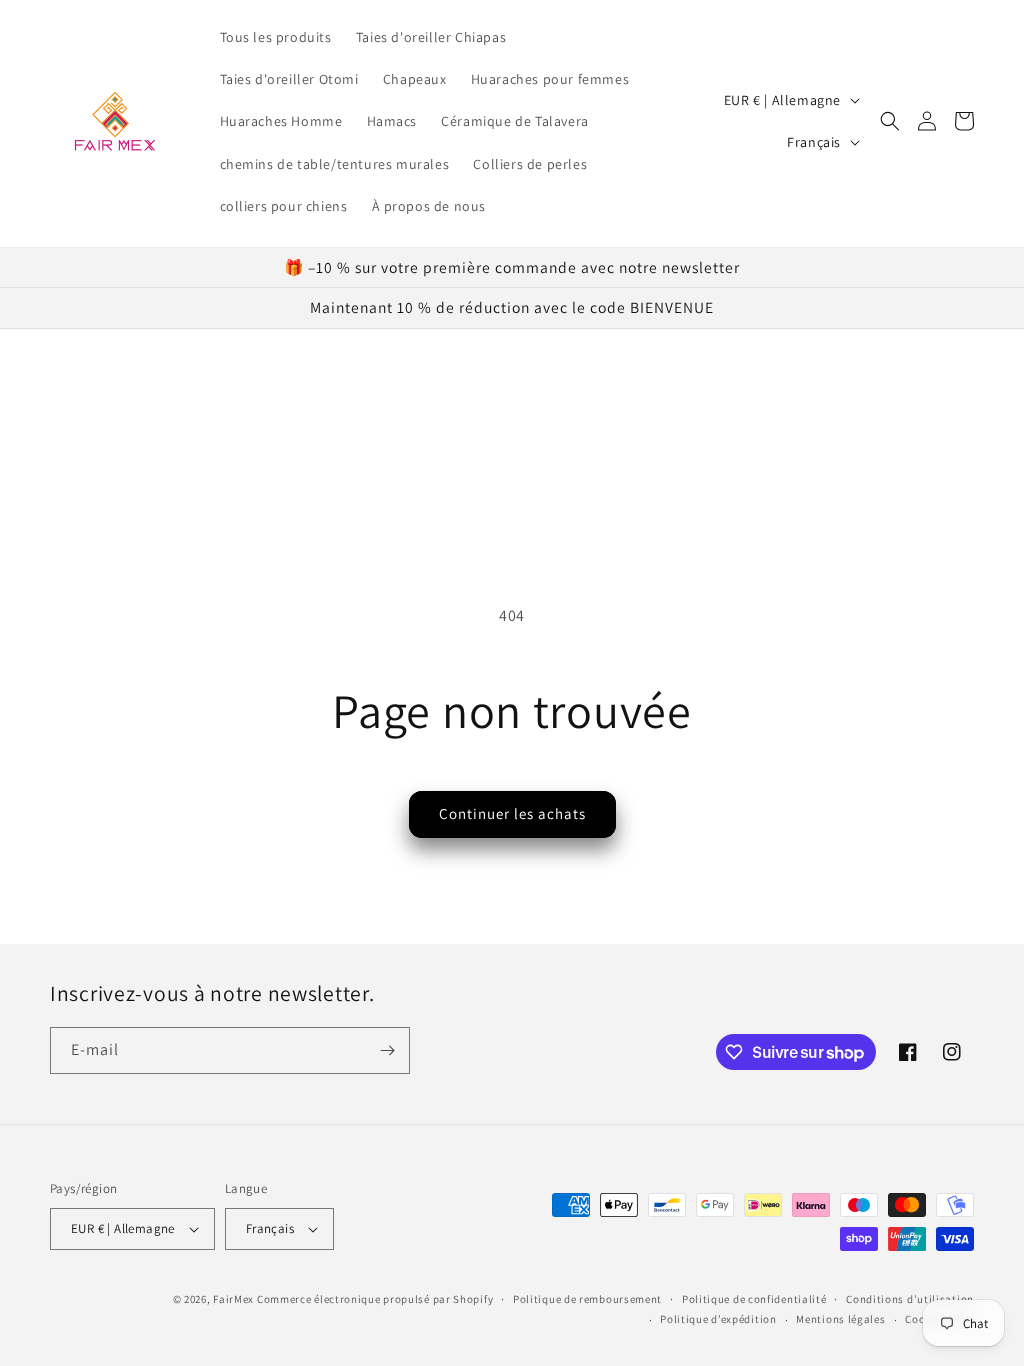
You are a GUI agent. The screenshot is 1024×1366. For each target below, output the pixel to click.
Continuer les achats (512, 813)
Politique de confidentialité (754, 1299)
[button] (890, 121)
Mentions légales (840, 1319)
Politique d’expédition (718, 1319)
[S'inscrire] (387, 1050)
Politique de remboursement (587, 1299)
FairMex (233, 1299)
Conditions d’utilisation (910, 1299)
